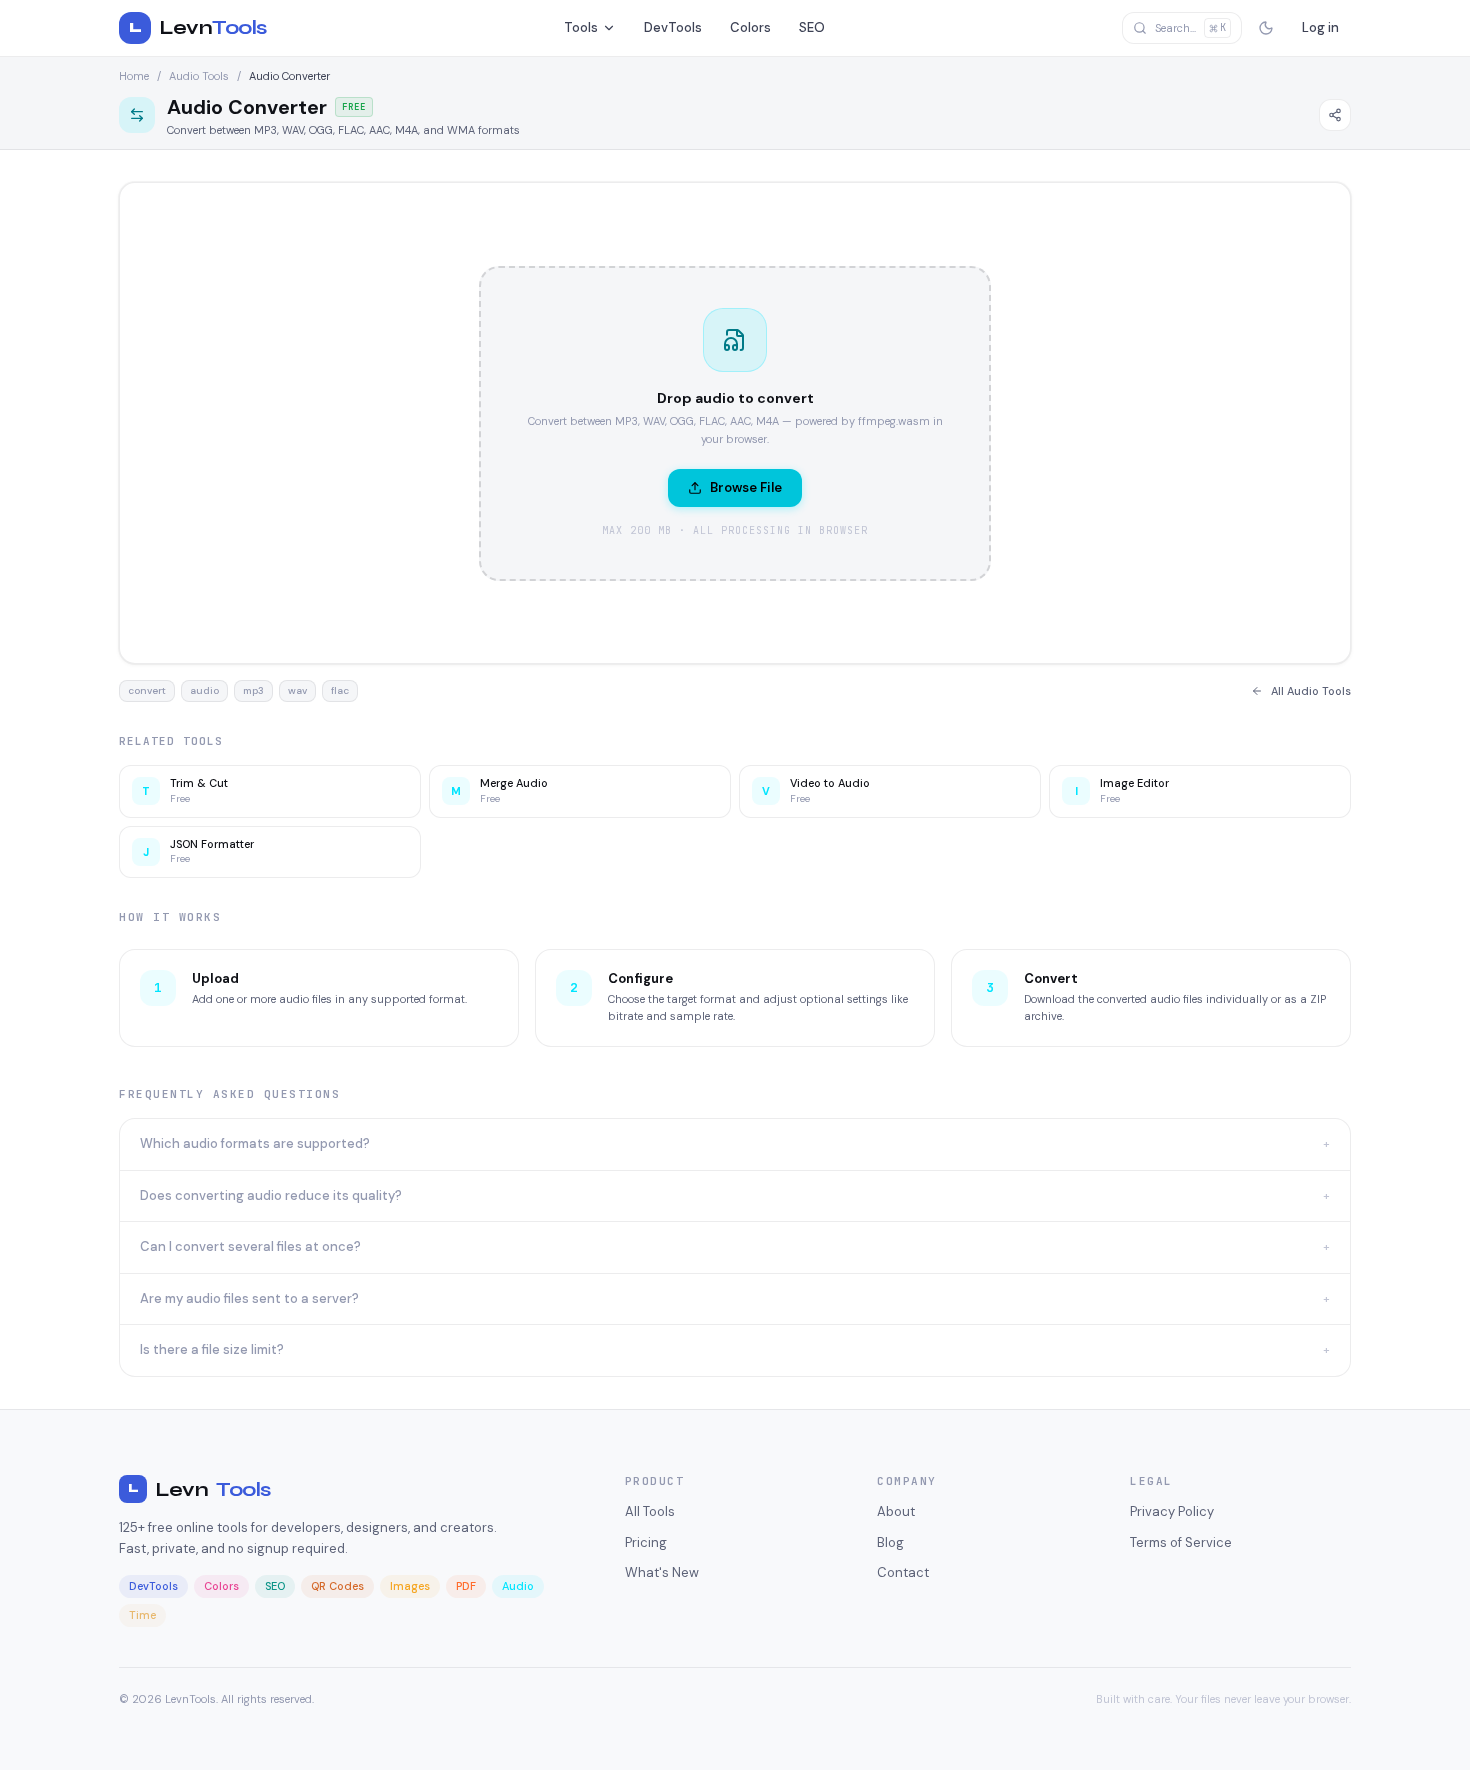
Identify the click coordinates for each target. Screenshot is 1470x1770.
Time (142, 1615)
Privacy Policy (1172, 1511)
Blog (890, 1542)
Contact (903, 1572)
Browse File (746, 487)
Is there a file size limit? (735, 1349)
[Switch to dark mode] (1266, 28)
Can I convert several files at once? (735, 1246)
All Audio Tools (1311, 691)
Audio (518, 1586)
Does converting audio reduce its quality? (735, 1195)
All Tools (650, 1511)
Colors (750, 27)
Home (134, 76)
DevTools (673, 27)
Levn (199, 1489)
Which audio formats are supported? (735, 1143)
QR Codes (337, 1586)
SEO (812, 27)
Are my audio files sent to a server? (735, 1298)
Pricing (646, 1542)
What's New (662, 1572)
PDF (466, 1586)
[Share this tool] (1335, 115)
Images (410, 1586)
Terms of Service (1181, 1542)
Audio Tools (199, 76)
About (896, 1511)
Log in (1320, 27)
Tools (581, 27)
